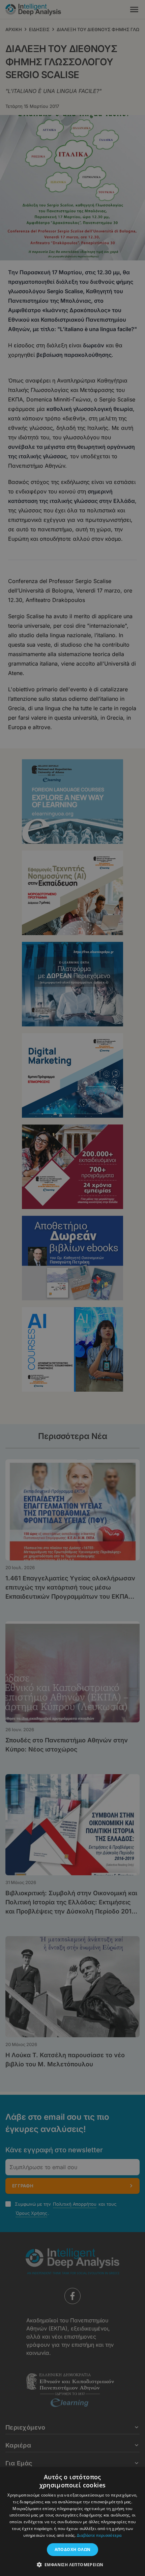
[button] (73, 2565)
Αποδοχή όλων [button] (73, 2549)
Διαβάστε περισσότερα (99, 2535)
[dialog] (72, 1288)
